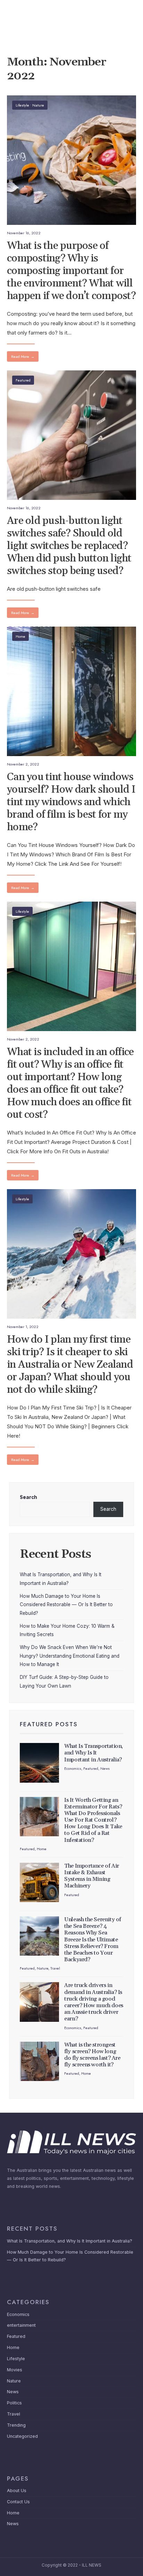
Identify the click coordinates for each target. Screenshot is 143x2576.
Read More (23, 356)
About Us (17, 2491)
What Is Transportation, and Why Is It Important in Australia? (94, 1753)
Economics (73, 1768)
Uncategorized (22, 2436)
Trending (16, 2425)
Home (20, 636)
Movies (15, 2370)
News (105, 1768)
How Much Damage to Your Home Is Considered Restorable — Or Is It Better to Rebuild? (66, 1605)
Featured (23, 380)
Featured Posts (49, 1724)
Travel (55, 1968)
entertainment (21, 2325)
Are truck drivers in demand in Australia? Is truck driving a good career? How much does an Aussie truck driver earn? (94, 2002)
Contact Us (18, 2502)
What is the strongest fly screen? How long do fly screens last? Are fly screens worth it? (92, 2055)
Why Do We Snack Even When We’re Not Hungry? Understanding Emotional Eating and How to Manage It (70, 1656)
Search (28, 1497)
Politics (14, 2403)
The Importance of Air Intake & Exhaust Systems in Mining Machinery (92, 1876)
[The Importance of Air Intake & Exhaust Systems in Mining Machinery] (39, 1882)
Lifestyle (22, 105)
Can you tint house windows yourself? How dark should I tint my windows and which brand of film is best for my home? (71, 802)
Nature (38, 105)
